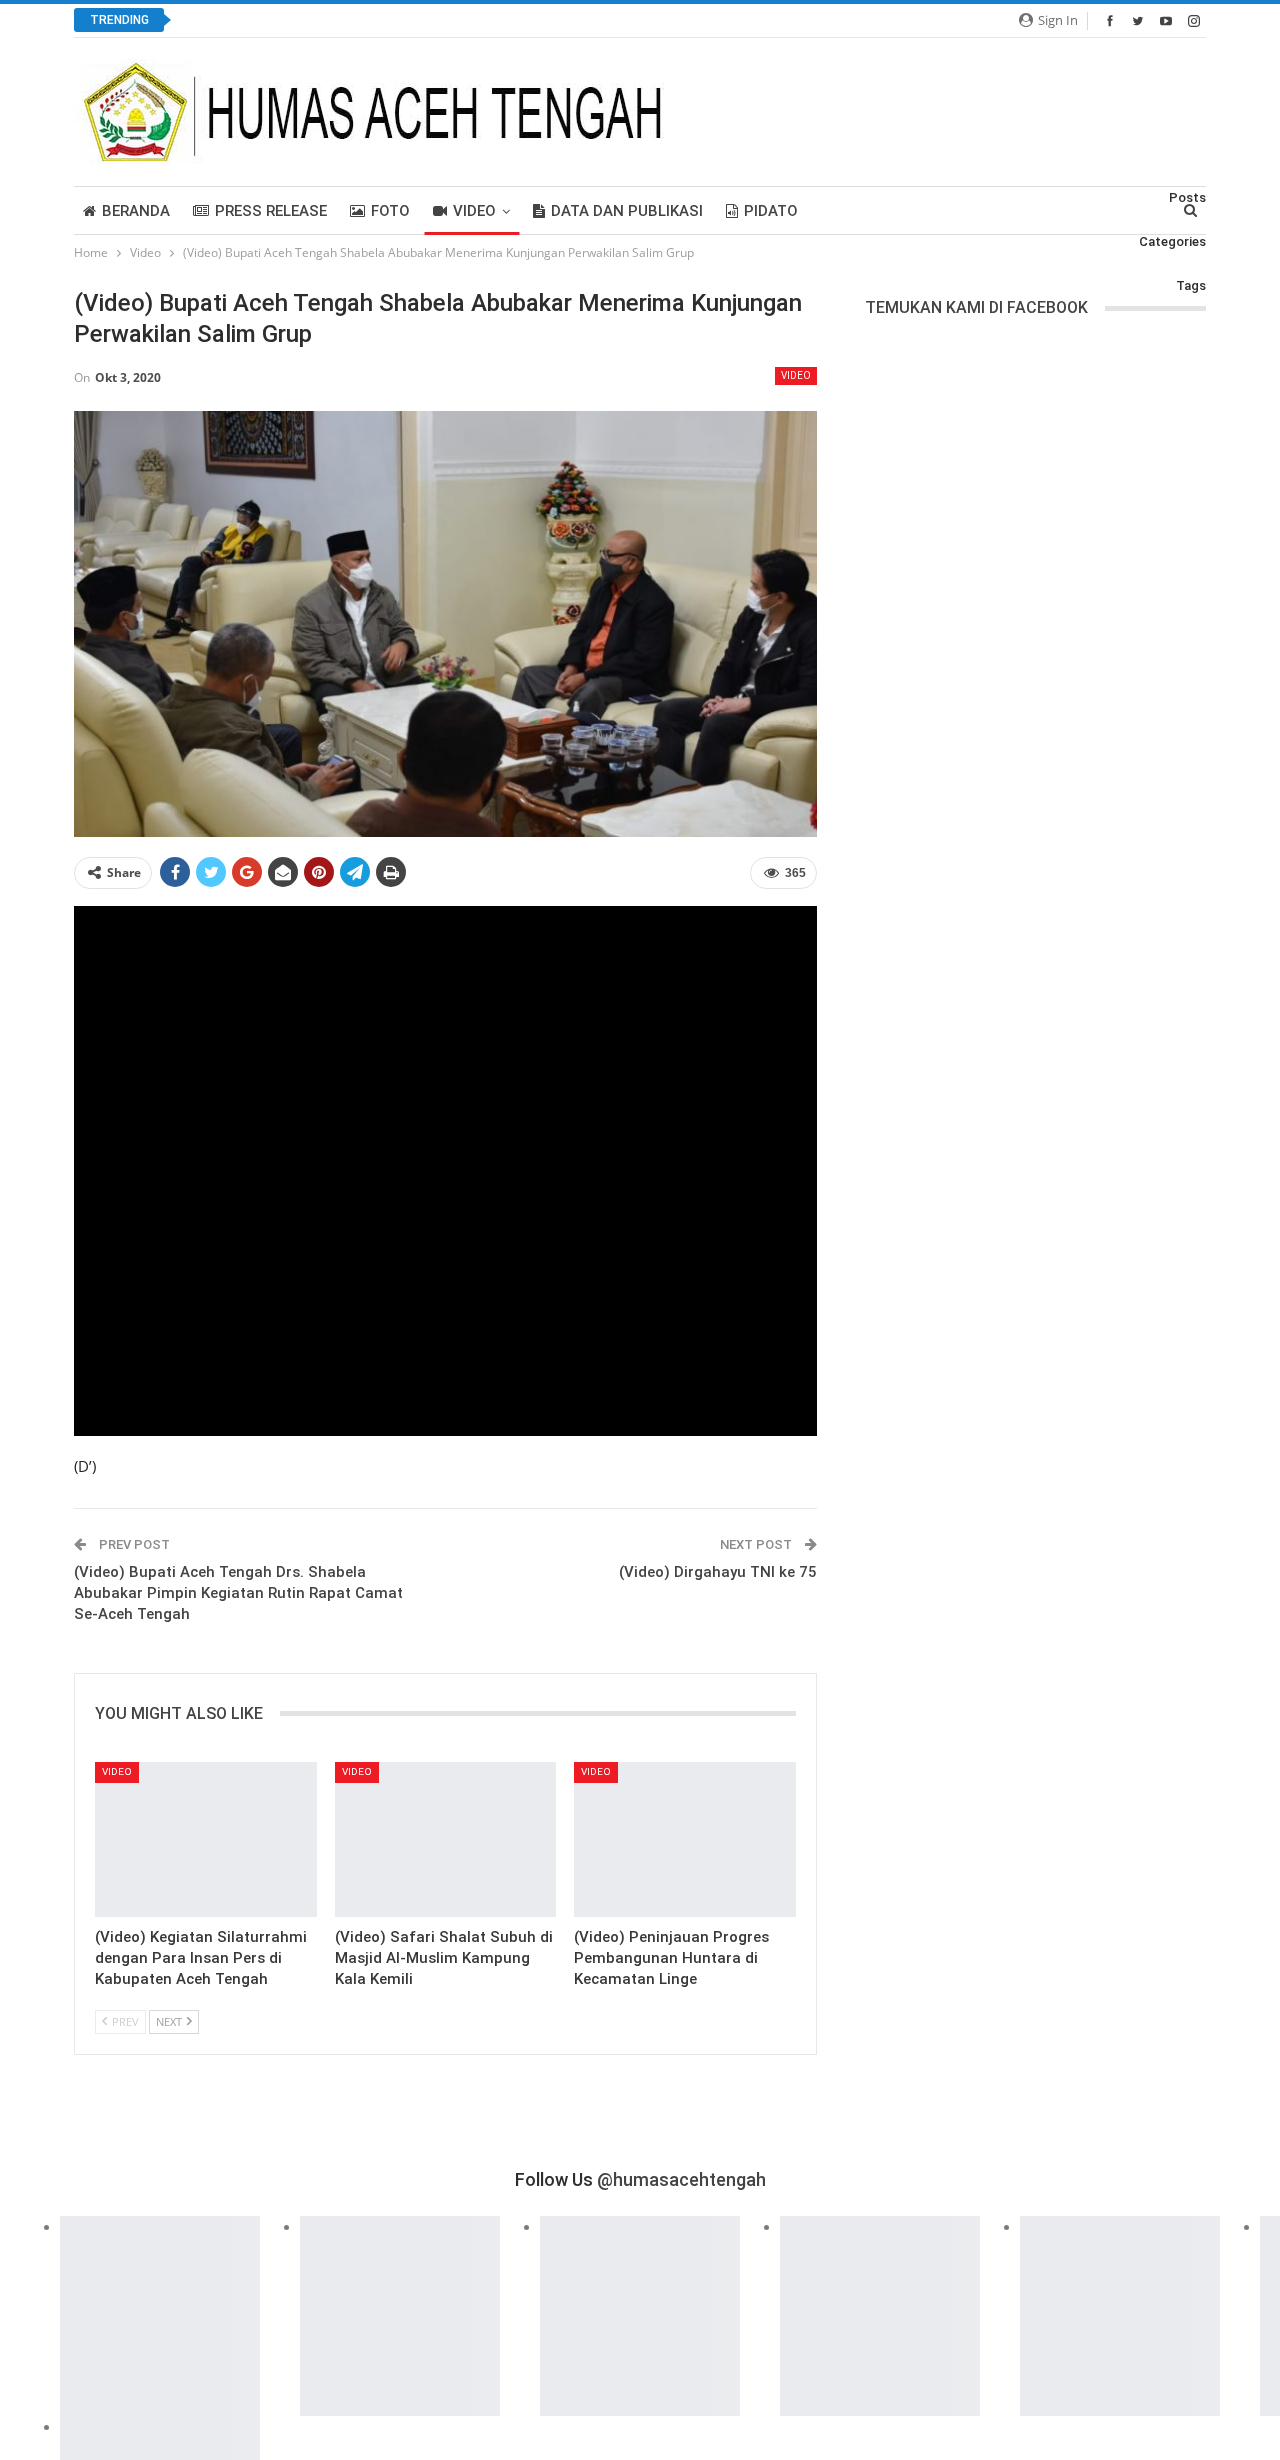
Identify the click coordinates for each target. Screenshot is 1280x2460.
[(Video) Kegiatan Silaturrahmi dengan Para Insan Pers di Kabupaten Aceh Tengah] (206, 1839)
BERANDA (136, 211)
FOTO (390, 211)
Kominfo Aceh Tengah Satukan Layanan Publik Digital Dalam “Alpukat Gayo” (438, 20)
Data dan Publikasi (627, 211)
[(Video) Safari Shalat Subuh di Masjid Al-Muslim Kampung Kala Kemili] (446, 1839)
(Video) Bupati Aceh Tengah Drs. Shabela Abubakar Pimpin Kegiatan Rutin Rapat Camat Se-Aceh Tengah (238, 1593)
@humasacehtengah (681, 2179)
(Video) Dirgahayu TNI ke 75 (718, 1572)
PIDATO (771, 211)
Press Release (271, 211)
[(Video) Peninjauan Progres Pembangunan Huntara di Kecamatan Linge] (685, 1839)
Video (474, 211)
